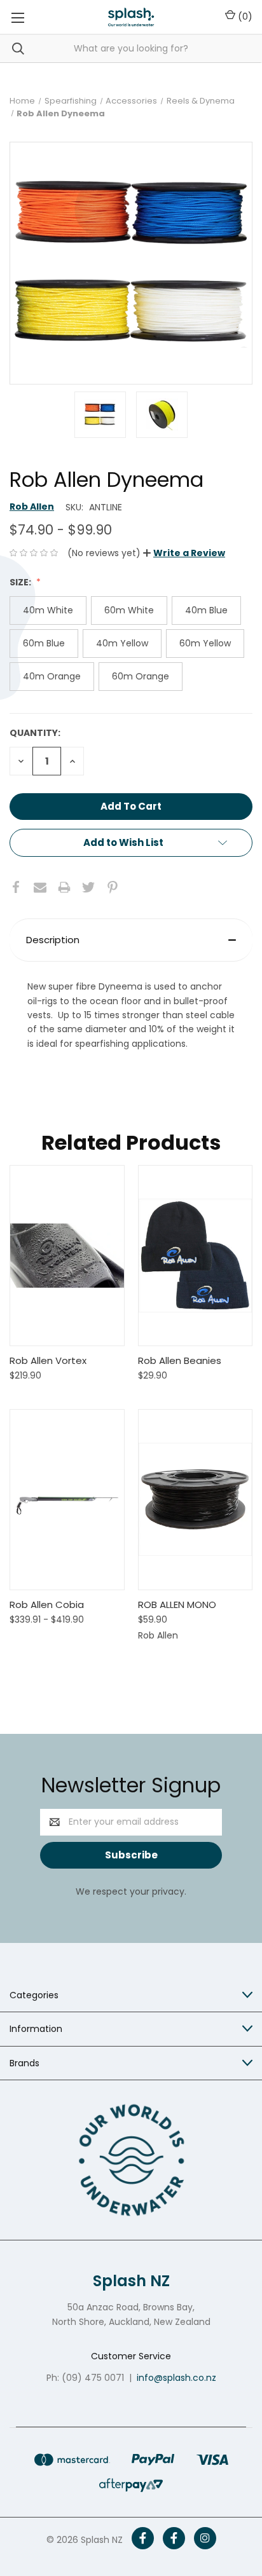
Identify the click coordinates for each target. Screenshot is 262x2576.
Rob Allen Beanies (180, 1360)
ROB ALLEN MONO (177, 1605)
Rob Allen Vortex (48, 1360)
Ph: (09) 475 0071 (85, 2378)
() (244, 17)
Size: (21, 582)
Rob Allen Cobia (47, 1605)
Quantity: (35, 733)
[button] (184, 553)
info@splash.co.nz (176, 2378)
